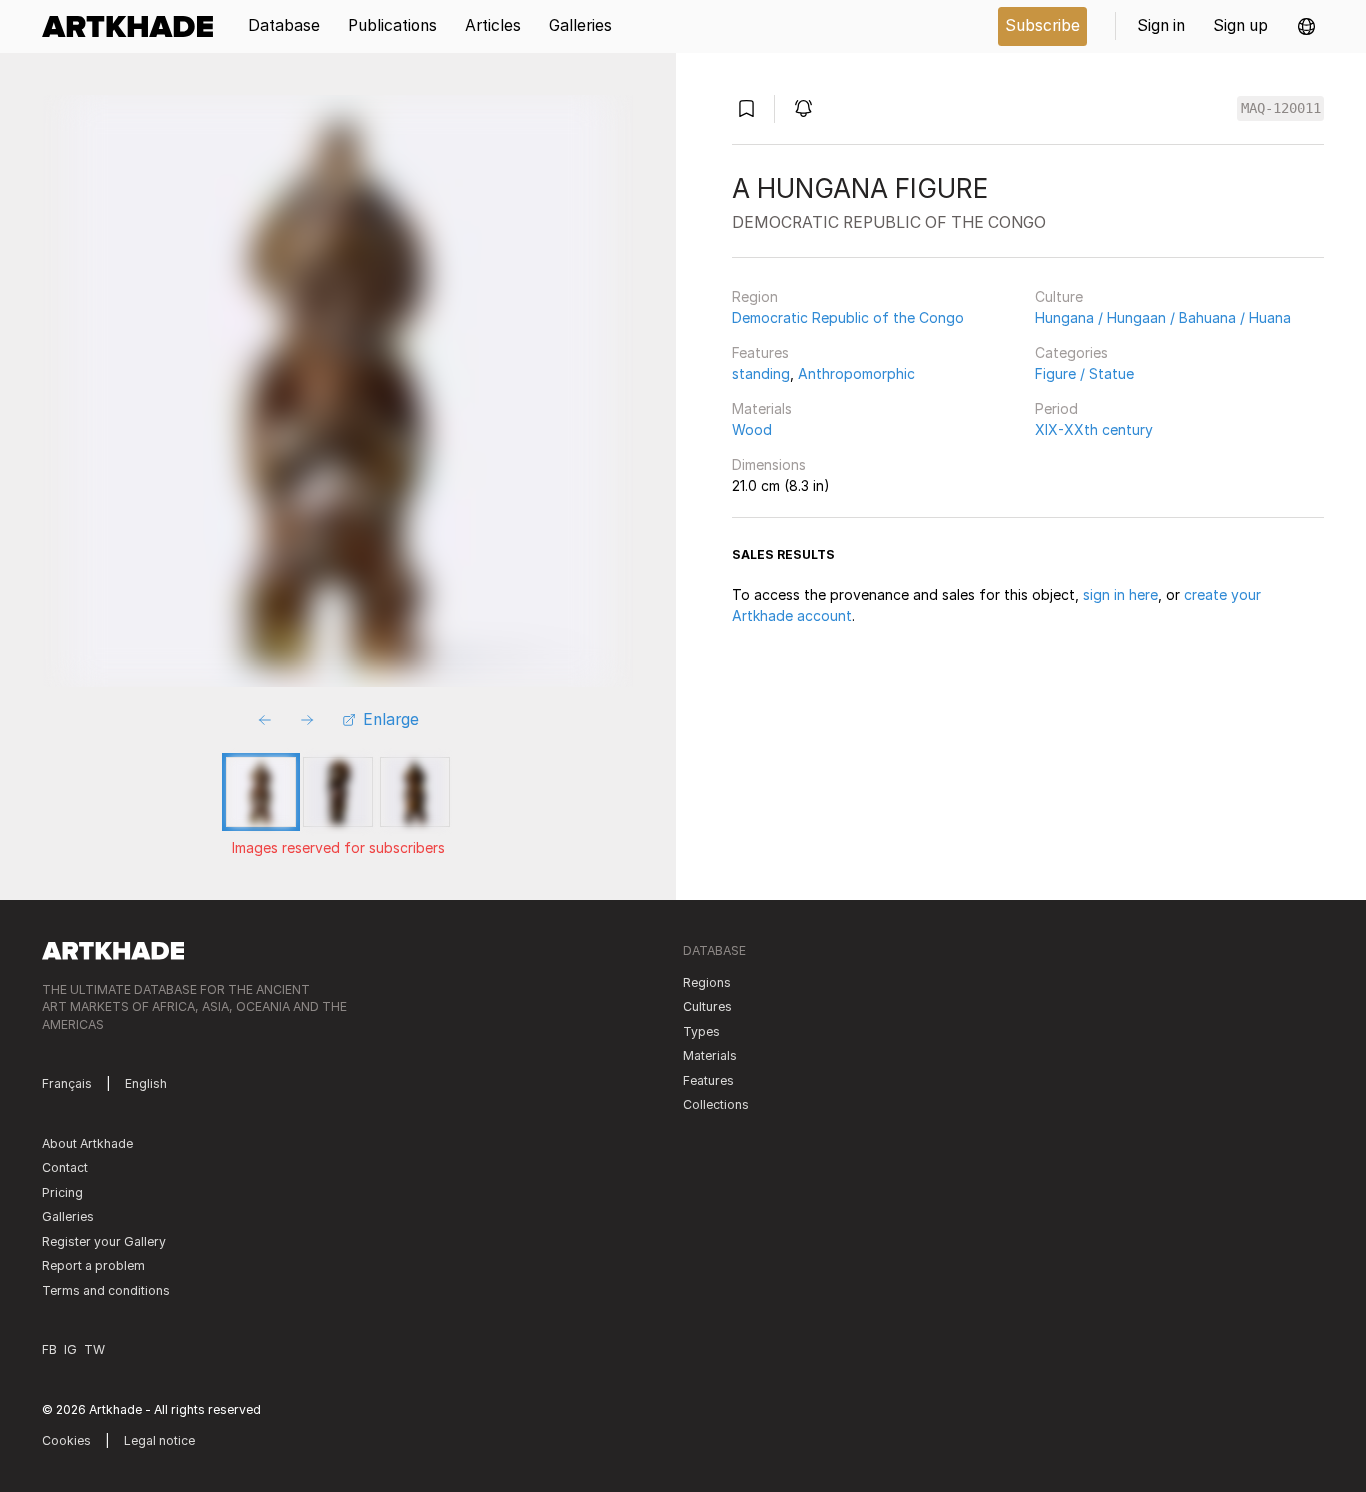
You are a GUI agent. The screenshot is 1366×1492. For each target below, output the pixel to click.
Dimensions (769, 464)
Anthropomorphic (856, 373)
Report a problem (93, 1265)
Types (701, 1031)
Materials (762, 408)
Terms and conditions (106, 1290)
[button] (1306, 26)
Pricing (62, 1192)
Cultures (707, 1006)
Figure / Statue (1084, 373)
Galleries (68, 1216)
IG (70, 1349)
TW (94, 1349)
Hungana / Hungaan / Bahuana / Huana (1163, 317)
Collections (716, 1104)
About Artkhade (87, 1143)
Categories (1071, 352)
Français (67, 1083)
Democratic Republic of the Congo (848, 317)
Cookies (66, 1440)
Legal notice (159, 1440)
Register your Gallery (104, 1241)
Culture (1059, 296)
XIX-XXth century (1094, 429)
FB (49, 1349)
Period (1056, 408)
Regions (707, 982)
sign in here (1120, 594)
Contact (65, 1167)
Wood (752, 429)
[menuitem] (134, 26)
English (146, 1083)
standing (761, 373)
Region (755, 296)
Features (760, 352)
